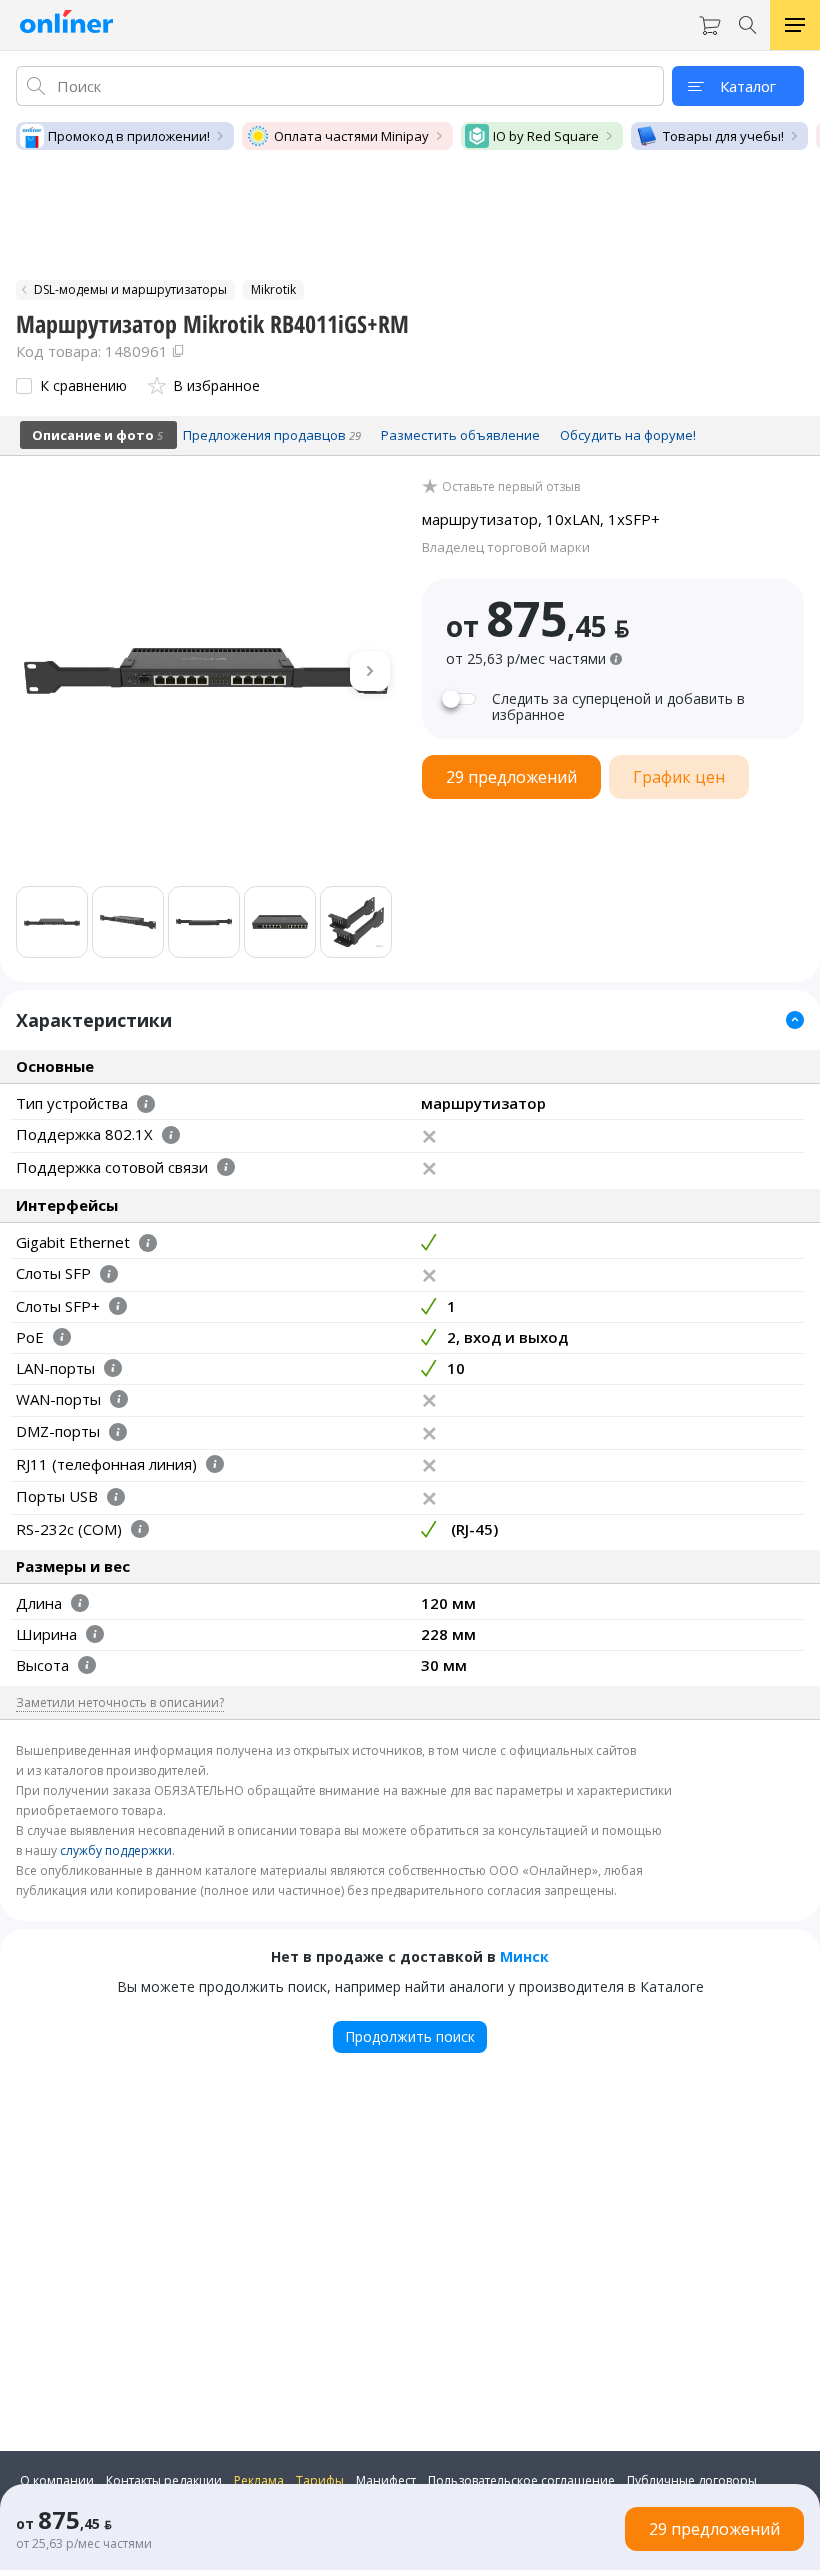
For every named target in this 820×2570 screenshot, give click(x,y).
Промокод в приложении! (129, 136)
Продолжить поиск (410, 2036)
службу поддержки (116, 1850)
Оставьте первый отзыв (511, 487)
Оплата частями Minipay (351, 136)
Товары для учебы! (723, 136)
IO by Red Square (546, 136)
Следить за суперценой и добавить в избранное (618, 707)
